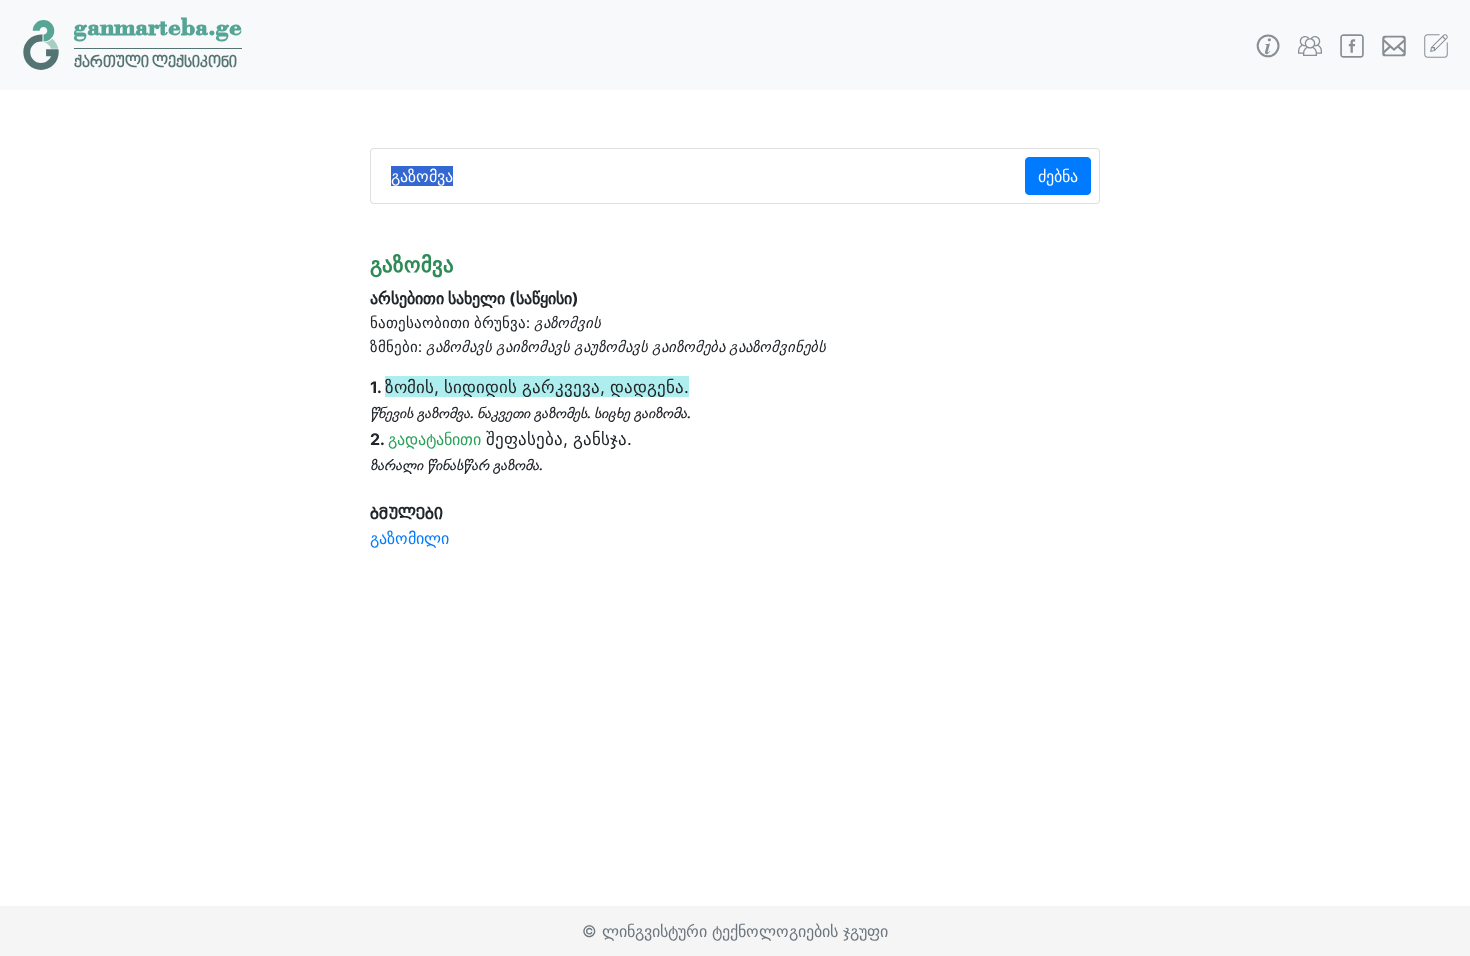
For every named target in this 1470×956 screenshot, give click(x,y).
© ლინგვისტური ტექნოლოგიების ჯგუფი (735, 931)
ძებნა (1058, 176)
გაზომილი (409, 538)
